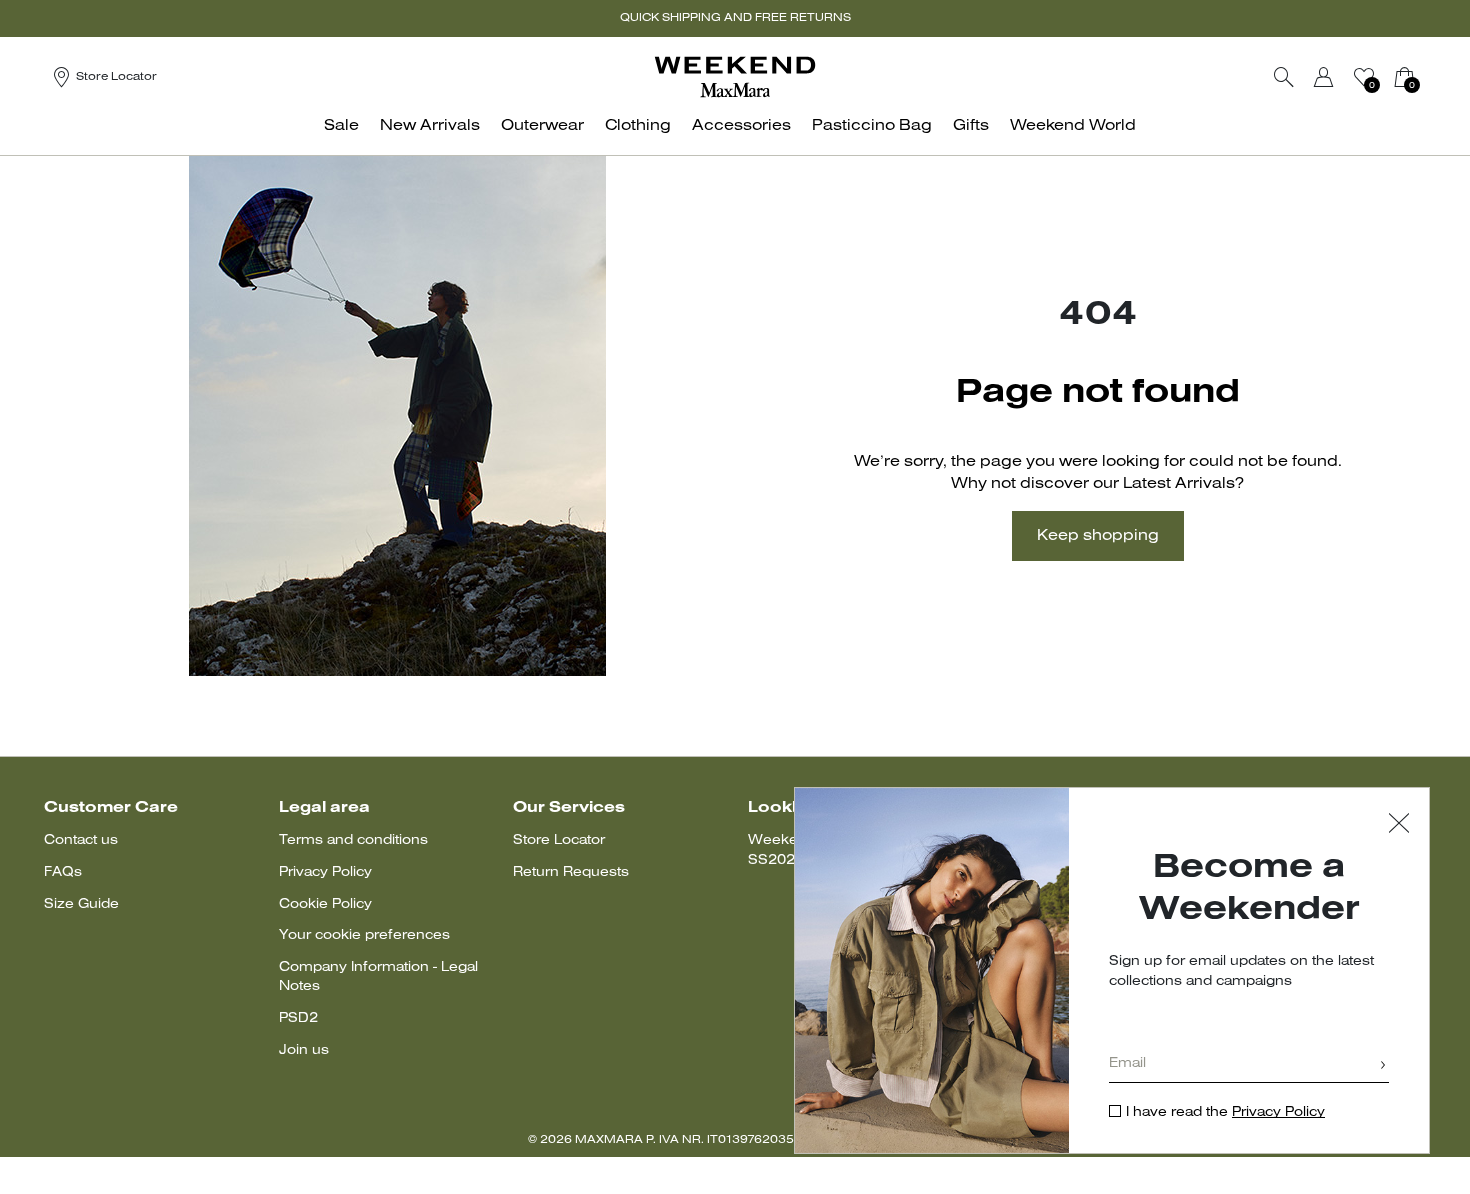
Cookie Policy (325, 904)
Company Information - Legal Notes (378, 977)
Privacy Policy (325, 872)
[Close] (1399, 825)
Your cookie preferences (364, 935)
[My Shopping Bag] (1404, 77)
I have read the (1225, 1112)
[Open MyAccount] (1342, 77)
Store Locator (559, 840)
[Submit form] (1383, 1066)
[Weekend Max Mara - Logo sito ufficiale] (735, 76)
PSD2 (298, 1018)
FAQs (63, 872)
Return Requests (571, 872)
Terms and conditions (353, 840)
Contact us (81, 840)
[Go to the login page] (1324, 77)
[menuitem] (347, 136)
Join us (304, 1050)
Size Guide (81, 904)
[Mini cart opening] (1427, 77)
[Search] (1284, 77)
